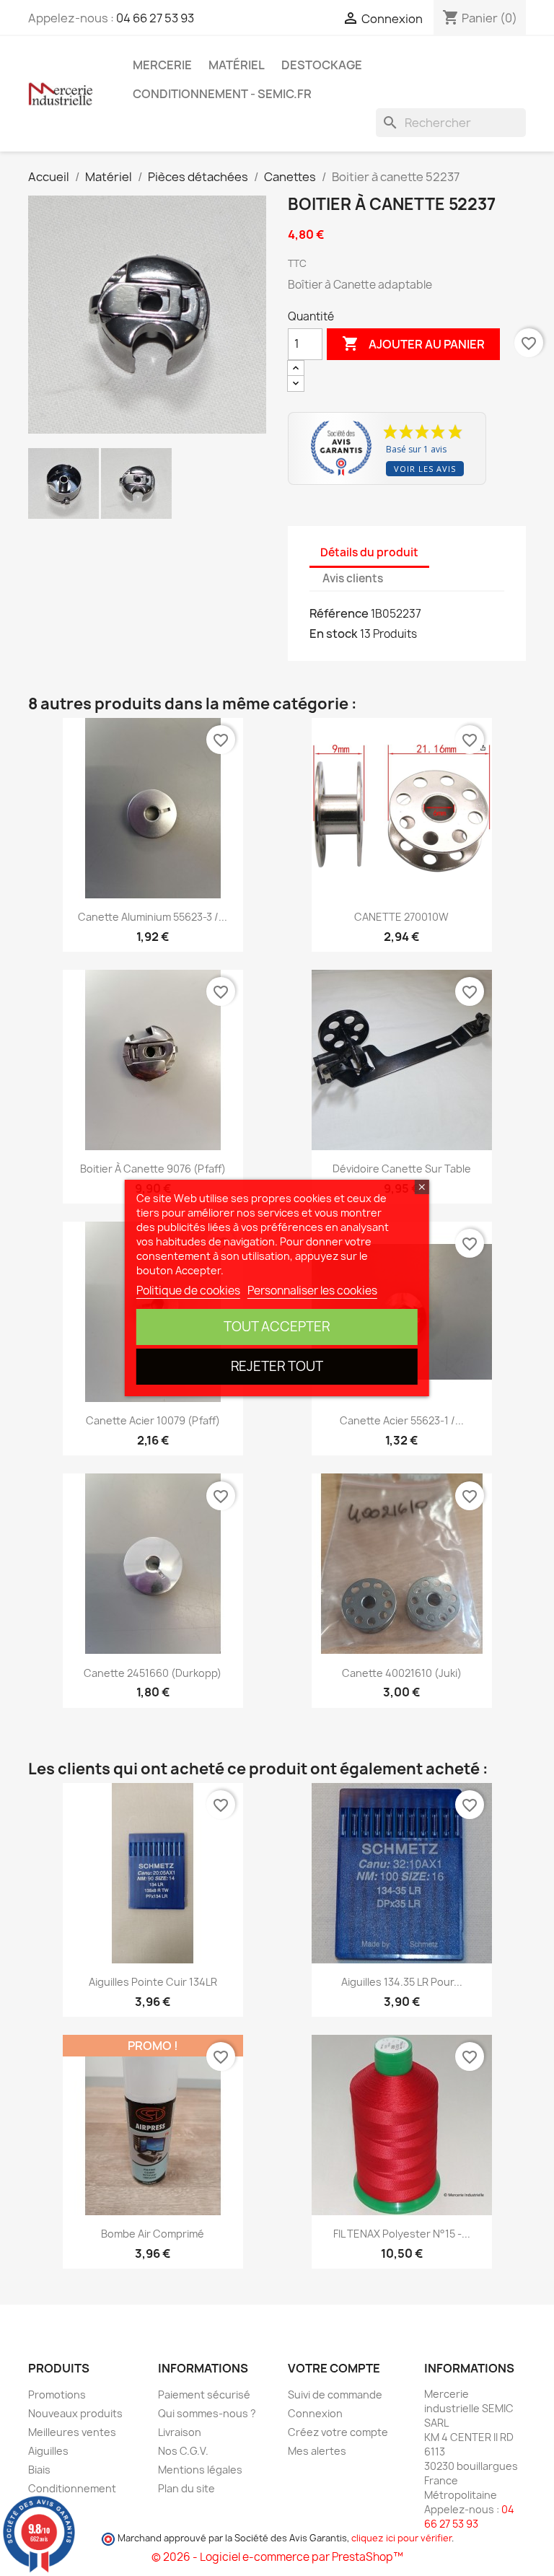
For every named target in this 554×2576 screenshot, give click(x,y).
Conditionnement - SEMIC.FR (222, 94)
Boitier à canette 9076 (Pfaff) (153, 1169)
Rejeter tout (277, 1366)
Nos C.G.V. (183, 2451)
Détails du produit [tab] (369, 552)
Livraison (180, 2432)
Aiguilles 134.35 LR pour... (402, 1982)
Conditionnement (72, 2488)
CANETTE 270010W (401, 917)
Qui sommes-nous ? (207, 2413)
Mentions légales (200, 2470)
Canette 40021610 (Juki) (402, 1673)
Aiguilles (48, 2451)
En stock (334, 634)
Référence (339, 613)
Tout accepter (277, 1327)
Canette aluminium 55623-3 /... (153, 917)
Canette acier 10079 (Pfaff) (153, 1420)
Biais (39, 2470)
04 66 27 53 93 (155, 18)
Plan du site (186, 2488)
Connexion (315, 2413)
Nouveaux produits (75, 2413)
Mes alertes (317, 2451)
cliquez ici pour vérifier (401, 2538)
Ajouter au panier (413, 343)
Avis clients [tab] (353, 578)
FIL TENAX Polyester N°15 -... (402, 2234)
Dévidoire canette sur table (402, 1169)
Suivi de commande (335, 2395)
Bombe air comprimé (153, 2234)
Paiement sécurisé (204, 2395)
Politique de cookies (188, 1291)
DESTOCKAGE (322, 65)
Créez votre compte (338, 2432)
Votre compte (334, 2368)
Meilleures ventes (72, 2432)
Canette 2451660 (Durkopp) (153, 1673)
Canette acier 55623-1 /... (402, 1420)
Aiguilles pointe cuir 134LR (153, 1982)
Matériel (237, 65)
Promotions (57, 2395)
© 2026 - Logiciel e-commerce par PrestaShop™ (277, 2557)
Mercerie (162, 65)
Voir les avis (425, 469)
